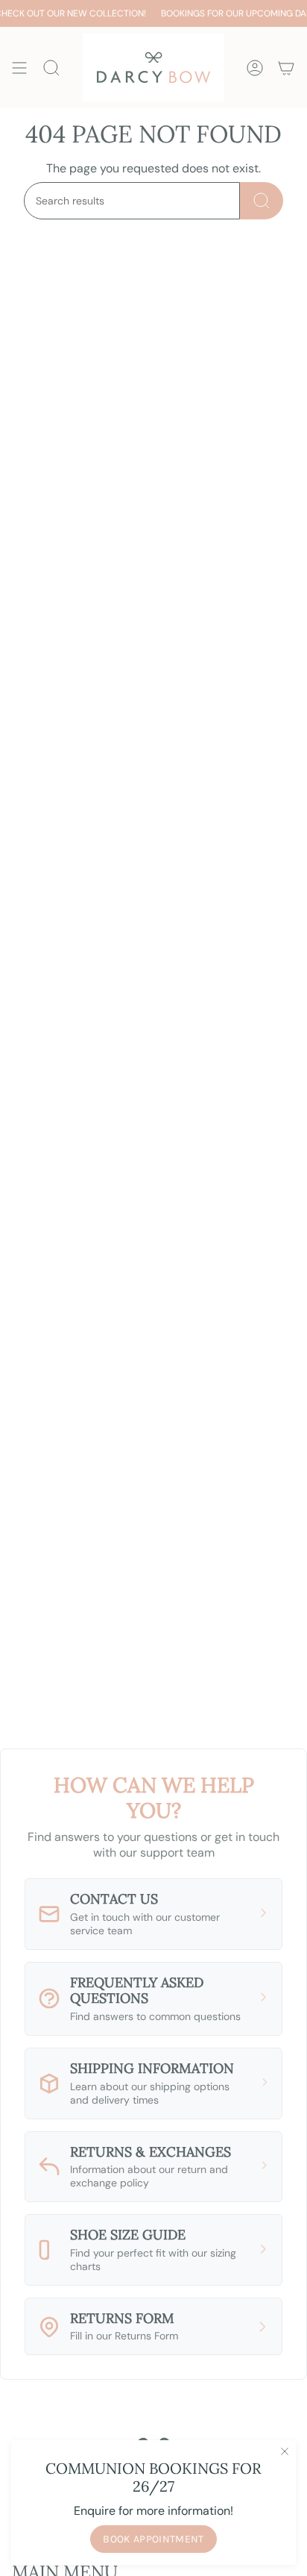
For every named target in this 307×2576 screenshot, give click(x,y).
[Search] (262, 201)
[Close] (285, 2451)
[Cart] (286, 68)
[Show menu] (19, 68)
